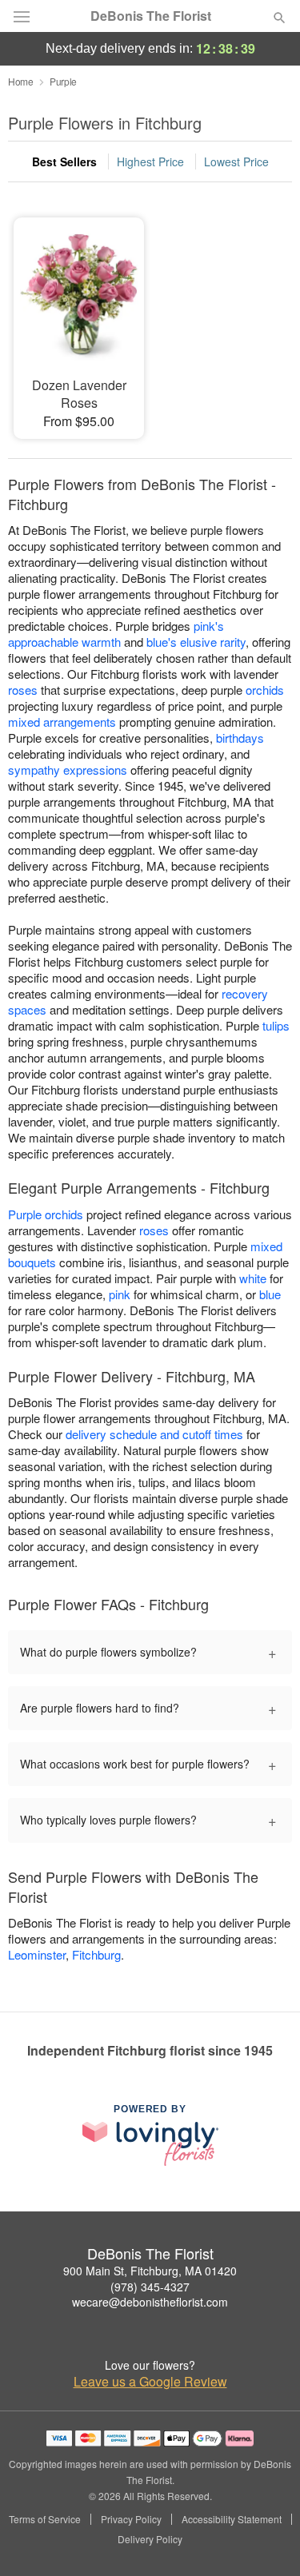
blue (270, 1294)
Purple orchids (46, 1214)
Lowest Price (236, 161)
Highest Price (150, 161)
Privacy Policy (131, 2519)
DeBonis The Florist (151, 16)
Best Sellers (64, 161)
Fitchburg (96, 1954)
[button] (266, 2540)
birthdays (240, 738)
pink (120, 1294)
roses (23, 690)
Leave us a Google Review (150, 2382)
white (253, 1278)
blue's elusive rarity (196, 642)
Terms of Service (45, 2519)
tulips (276, 1025)
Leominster (37, 1954)
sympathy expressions (68, 770)
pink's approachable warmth (116, 634)
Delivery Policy (150, 2539)
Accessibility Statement (232, 2519)
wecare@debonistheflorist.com (150, 2302)
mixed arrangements (62, 722)
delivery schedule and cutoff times (154, 1434)
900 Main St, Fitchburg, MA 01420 (150, 2271)
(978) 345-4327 (150, 2287)
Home (21, 81)
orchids (265, 690)
